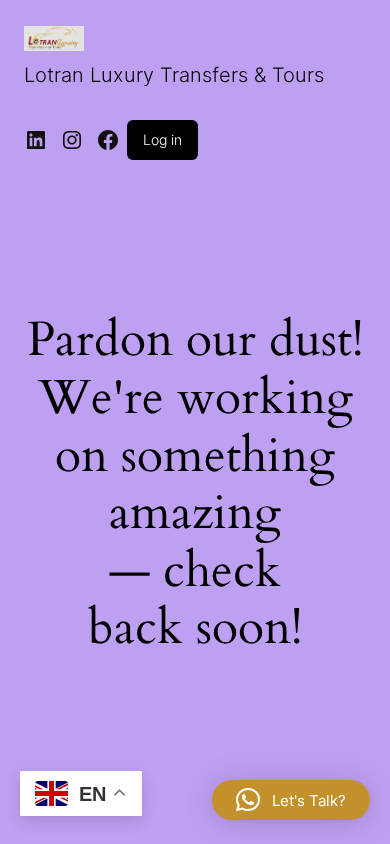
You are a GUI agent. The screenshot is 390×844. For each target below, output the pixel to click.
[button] (291, 800)
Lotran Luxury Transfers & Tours (174, 75)
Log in (162, 139)
